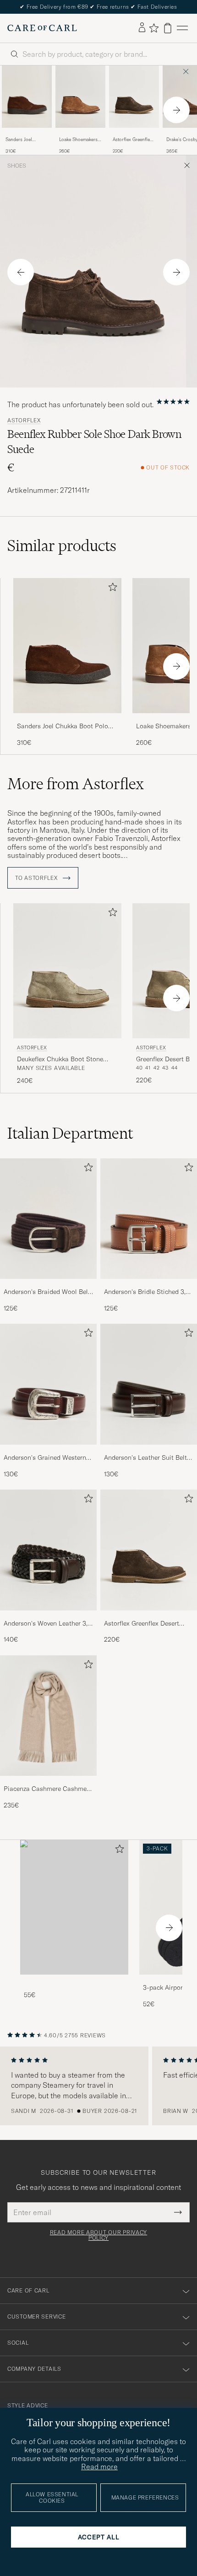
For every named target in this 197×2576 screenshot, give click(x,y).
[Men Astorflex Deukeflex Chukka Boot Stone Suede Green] (67, 971)
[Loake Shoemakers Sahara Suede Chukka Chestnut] (80, 134)
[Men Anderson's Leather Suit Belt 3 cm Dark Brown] (149, 1384)
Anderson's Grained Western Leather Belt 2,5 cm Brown (45, 1458)
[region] (98, 2086)
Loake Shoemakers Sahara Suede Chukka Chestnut (78, 140)
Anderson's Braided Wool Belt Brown (47, 1292)
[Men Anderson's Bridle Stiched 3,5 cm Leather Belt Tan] (149, 1219)
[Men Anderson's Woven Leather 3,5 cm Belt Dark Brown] (48, 1550)
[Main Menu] (182, 28)
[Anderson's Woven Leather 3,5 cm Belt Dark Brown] (48, 1617)
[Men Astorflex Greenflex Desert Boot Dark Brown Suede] (149, 1550)
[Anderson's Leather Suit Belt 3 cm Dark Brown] (149, 1451)
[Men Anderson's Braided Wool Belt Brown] (48, 1219)
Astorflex (24, 420)
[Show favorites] (154, 28)
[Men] (74, 1907)
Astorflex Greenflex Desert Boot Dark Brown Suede (132, 140)
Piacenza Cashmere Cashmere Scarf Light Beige (48, 1789)
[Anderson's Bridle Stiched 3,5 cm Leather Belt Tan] (149, 1285)
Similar (62, 546)
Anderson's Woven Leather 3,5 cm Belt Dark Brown (47, 1624)
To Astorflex (37, 878)
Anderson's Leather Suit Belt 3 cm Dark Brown (148, 1458)
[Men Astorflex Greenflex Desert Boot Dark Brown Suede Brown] (134, 97)
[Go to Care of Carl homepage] (42, 28)
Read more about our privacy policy (98, 2235)
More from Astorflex (76, 784)
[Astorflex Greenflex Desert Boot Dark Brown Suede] (134, 134)
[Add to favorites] (111, 589)
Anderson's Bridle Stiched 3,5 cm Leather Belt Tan (147, 1292)
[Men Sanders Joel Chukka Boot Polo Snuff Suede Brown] (27, 97)
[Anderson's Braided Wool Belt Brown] (48, 1285)
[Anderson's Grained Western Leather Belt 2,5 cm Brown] (48, 1451)
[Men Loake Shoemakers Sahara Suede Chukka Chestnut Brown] (80, 97)
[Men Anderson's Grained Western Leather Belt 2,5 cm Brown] (48, 1384)
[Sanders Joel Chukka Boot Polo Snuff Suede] (27, 134)
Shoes (17, 166)
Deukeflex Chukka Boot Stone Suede (60, 1059)
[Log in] (142, 28)
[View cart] (168, 28)
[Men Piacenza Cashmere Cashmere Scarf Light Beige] (48, 1716)
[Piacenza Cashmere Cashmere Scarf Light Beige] (48, 1782)
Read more (99, 2467)
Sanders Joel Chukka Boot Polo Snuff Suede (25, 140)
